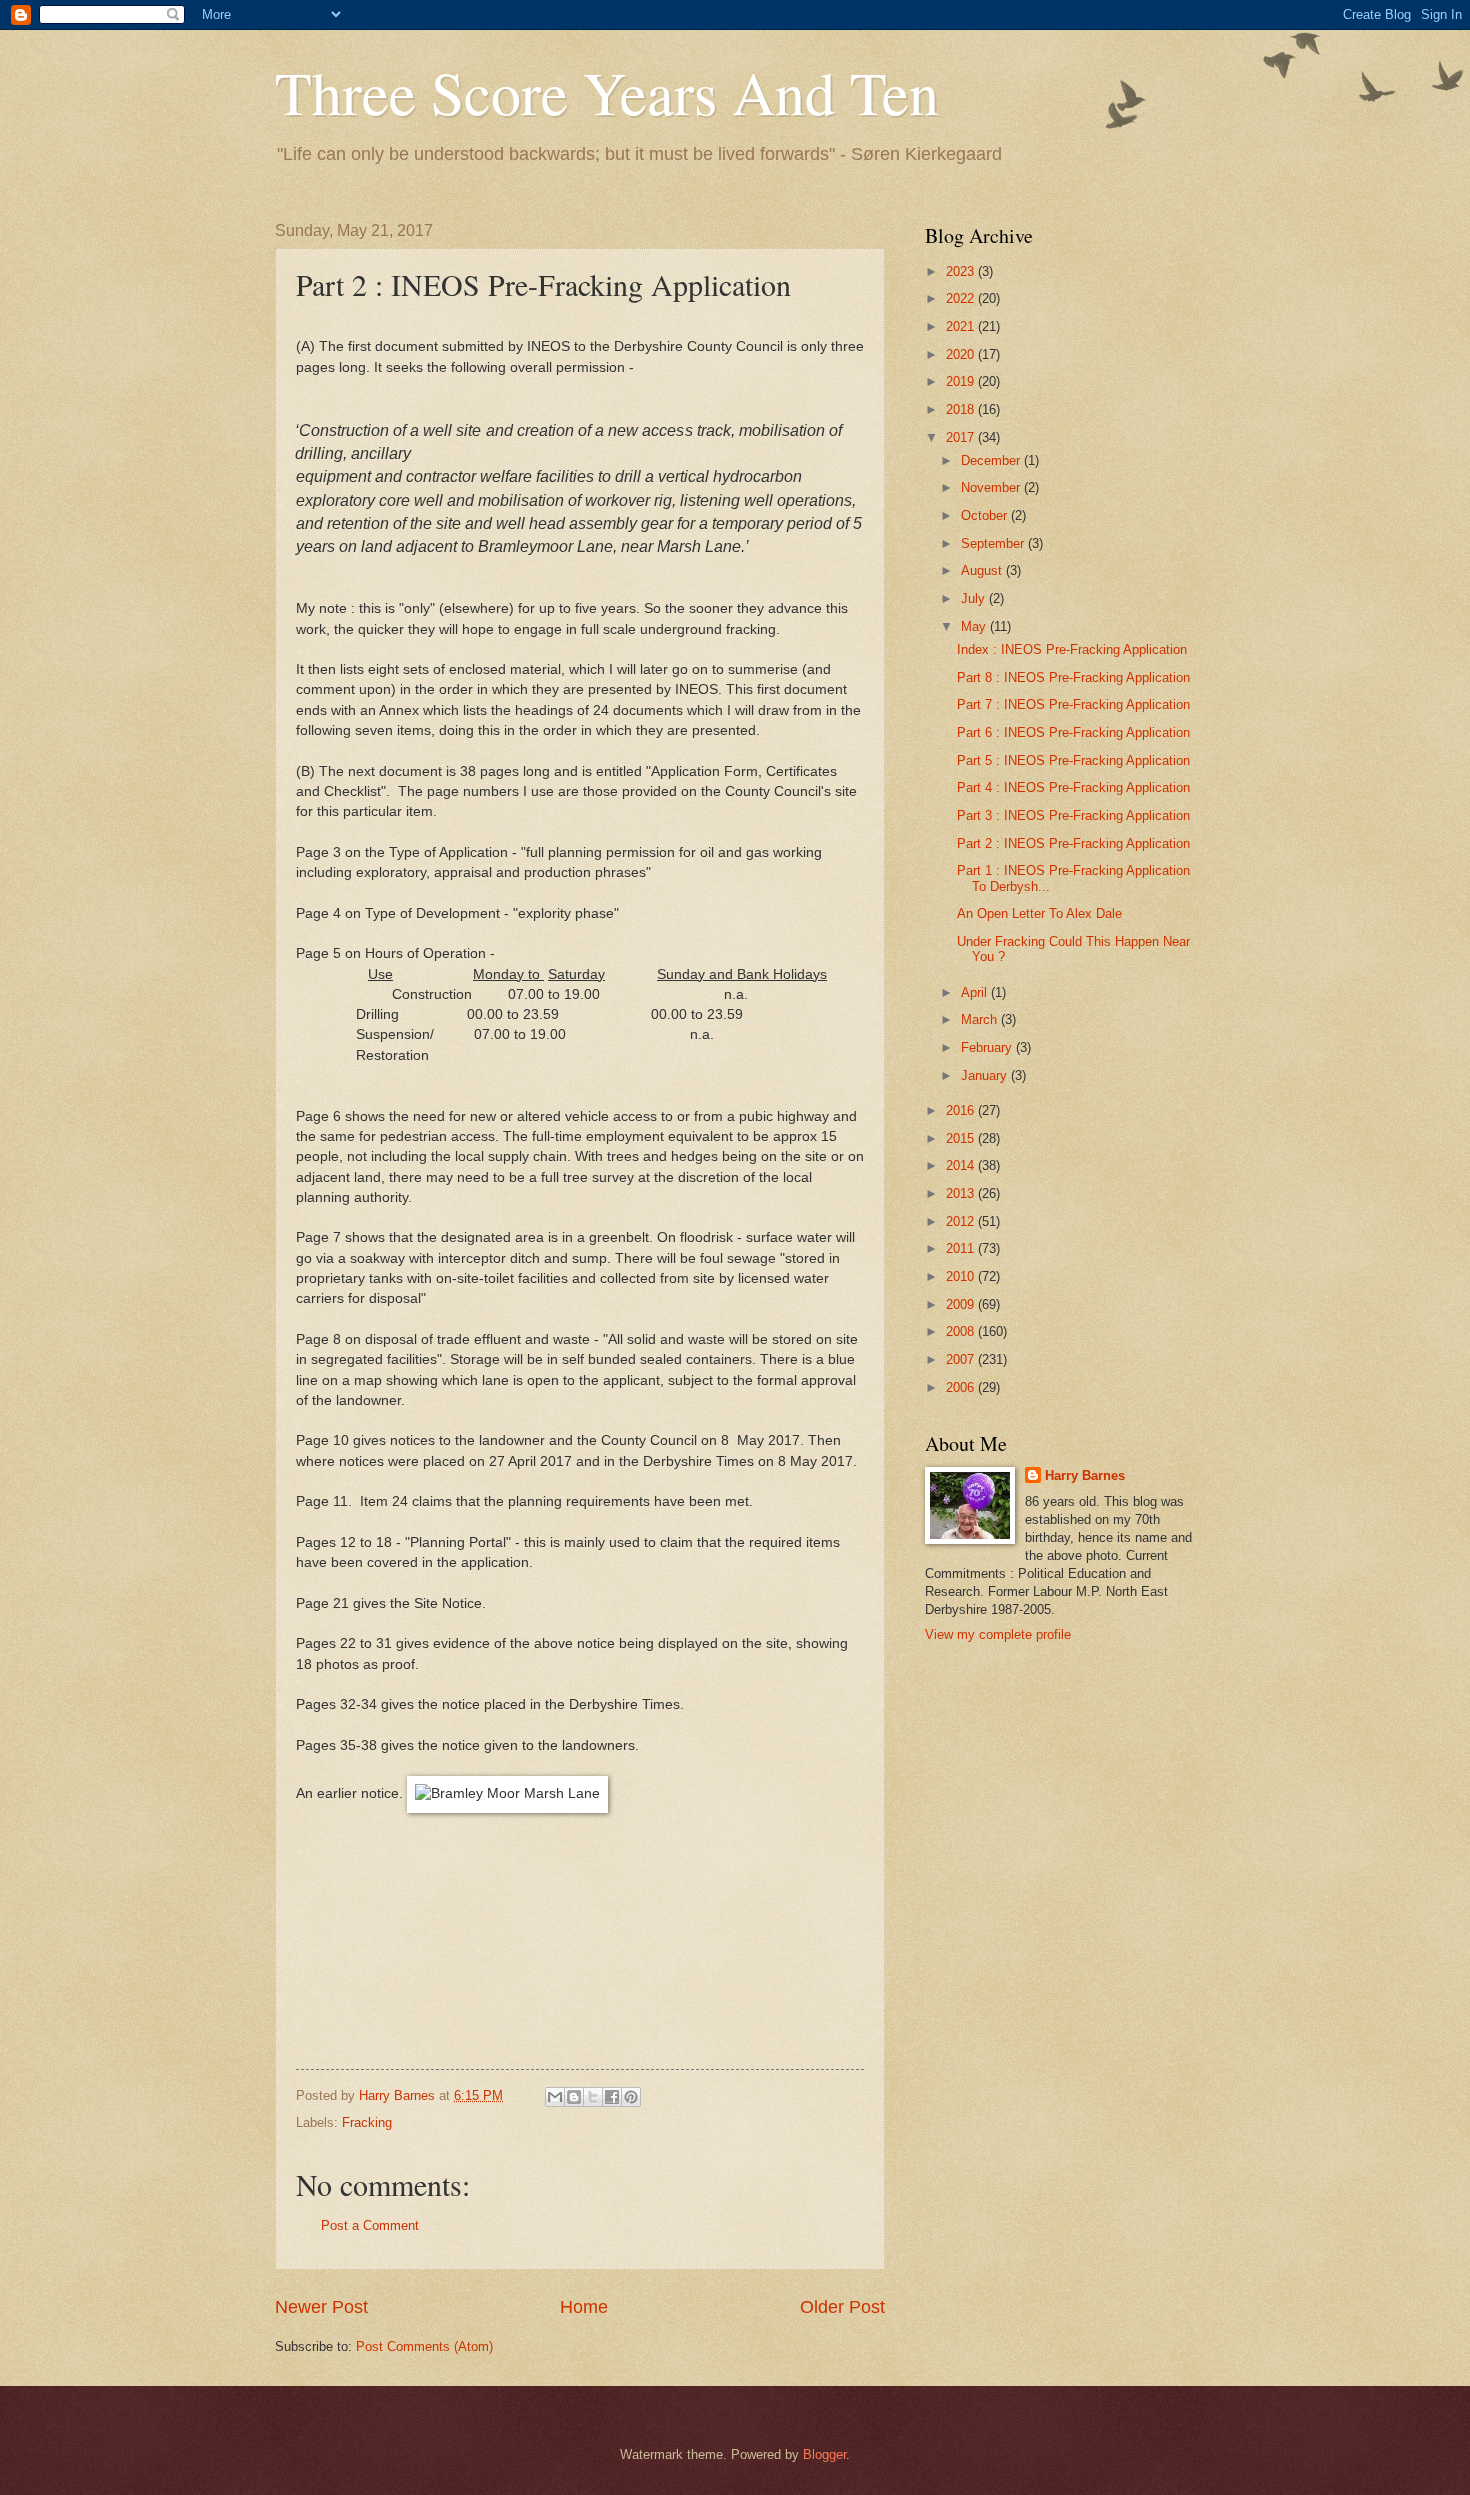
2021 (962, 326)
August (983, 570)
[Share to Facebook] (612, 2097)
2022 (962, 298)
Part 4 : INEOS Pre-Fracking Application (1073, 787)
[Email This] (555, 2097)
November (992, 487)
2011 (962, 1248)
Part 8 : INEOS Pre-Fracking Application (1073, 677)
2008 (962, 1331)
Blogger (824, 2454)
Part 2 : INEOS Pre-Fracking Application (1073, 843)
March (981, 1019)
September (994, 543)
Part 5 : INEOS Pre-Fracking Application (1073, 760)
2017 (962, 437)
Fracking (367, 2122)
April (976, 992)
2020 (962, 354)
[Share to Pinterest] (631, 2097)
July (975, 598)
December (992, 460)
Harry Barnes (1085, 1475)
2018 (962, 409)
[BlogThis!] (574, 2097)
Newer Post (321, 2307)
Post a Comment (370, 2225)
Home (584, 2307)
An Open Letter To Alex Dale (1039, 913)
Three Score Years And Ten (607, 92)
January (986, 1075)
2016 (962, 1110)
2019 (962, 381)
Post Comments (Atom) (424, 2346)
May (975, 626)
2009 (962, 1304)
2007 (962, 1359)
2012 (962, 1221)
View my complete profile (998, 1634)
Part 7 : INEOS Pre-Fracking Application (1073, 704)
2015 (962, 1138)
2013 (962, 1193)
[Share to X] (593, 2097)
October (986, 515)
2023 (962, 271)
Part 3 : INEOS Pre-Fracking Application (1073, 815)
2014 (962, 1165)
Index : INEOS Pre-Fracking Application (1072, 649)
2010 (962, 1276)
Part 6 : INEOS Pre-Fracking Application (1073, 732)
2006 (962, 1387)
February (988, 1047)
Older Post (842, 2307)
